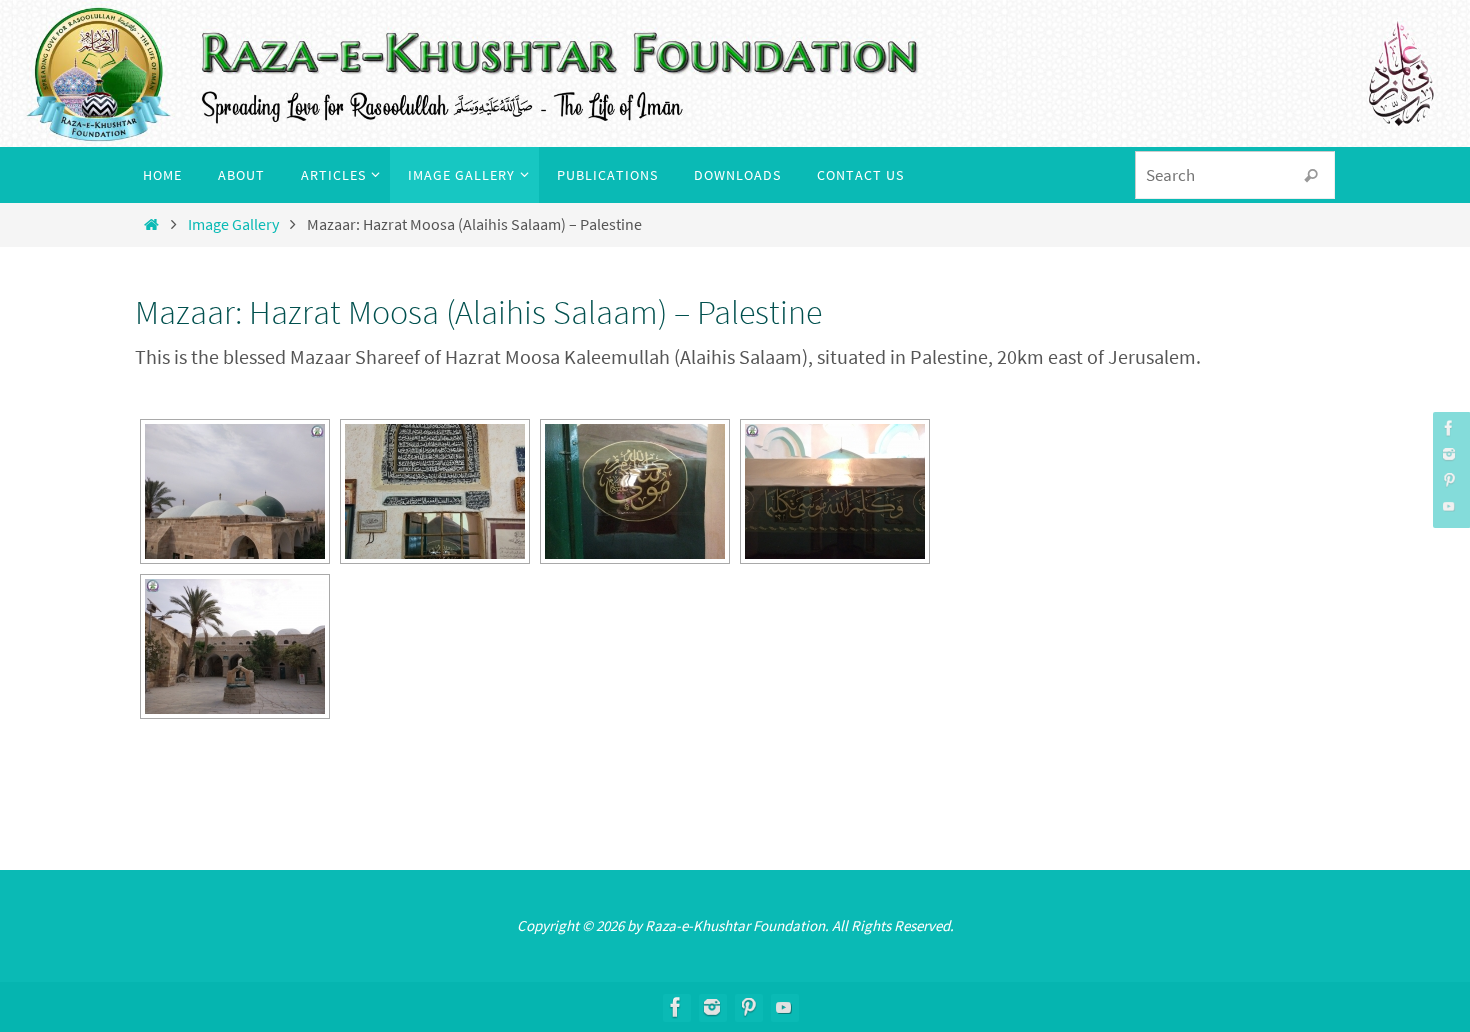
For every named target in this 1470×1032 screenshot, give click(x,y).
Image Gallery (233, 224)
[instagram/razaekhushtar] (1449, 454)
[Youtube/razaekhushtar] (1449, 506)
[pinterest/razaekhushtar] (1449, 480)
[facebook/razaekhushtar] (1449, 428)
